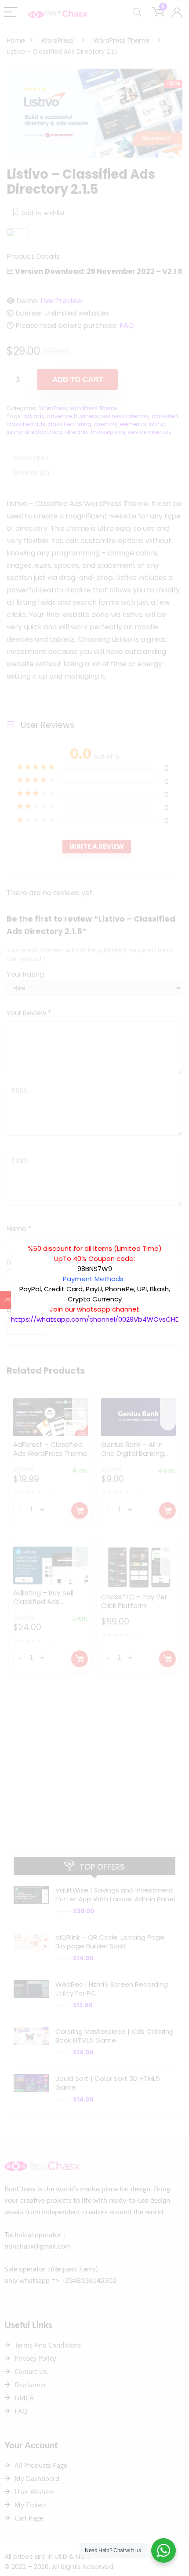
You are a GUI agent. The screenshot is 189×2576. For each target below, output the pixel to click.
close (182, 1239)
